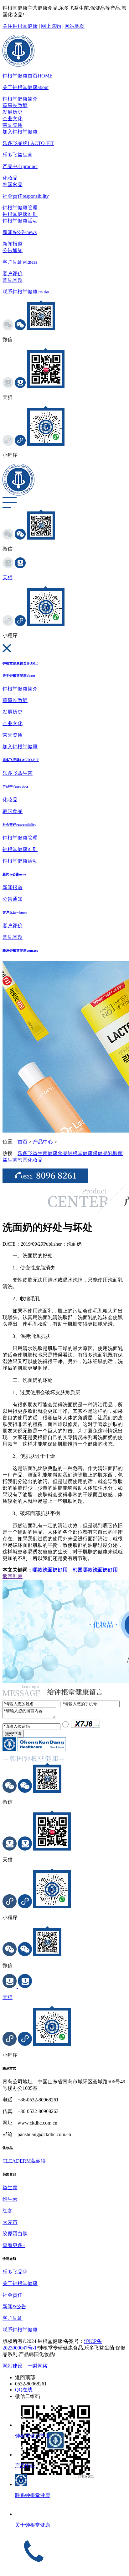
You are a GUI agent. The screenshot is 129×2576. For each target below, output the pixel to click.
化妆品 (10, 178)
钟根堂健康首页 (28, 76)
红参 (8, 2211)
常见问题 (13, 280)
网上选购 (51, 26)
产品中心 (20, 166)
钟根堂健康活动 (20, 221)
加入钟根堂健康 (20, 132)
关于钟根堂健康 (26, 87)
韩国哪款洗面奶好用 (95, 1570)
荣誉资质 (13, 125)
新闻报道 (13, 244)
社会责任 (26, 196)
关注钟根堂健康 (20, 26)
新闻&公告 (20, 232)
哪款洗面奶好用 (50, 1570)
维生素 (10, 2199)
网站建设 (13, 2366)
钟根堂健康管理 (20, 208)
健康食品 (58, 1153)
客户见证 (20, 262)
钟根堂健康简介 (20, 99)
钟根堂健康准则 (20, 214)
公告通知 (13, 250)
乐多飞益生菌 (18, 155)
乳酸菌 (115, 1153)
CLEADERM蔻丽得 (24, 2161)
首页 (23, 1142)
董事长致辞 (15, 105)
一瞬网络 (38, 2366)
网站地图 (75, 26)
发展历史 (13, 112)
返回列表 (13, 1576)
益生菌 (10, 1160)
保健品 (100, 1153)
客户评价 (13, 274)
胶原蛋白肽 (15, 2234)
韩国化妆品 (30, 1160)
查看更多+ (14, 2245)
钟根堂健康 (80, 1153)
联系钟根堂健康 (27, 292)
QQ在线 (24, 2390)
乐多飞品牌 (28, 143)
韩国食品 (13, 184)
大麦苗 (10, 2222)
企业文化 (13, 119)
